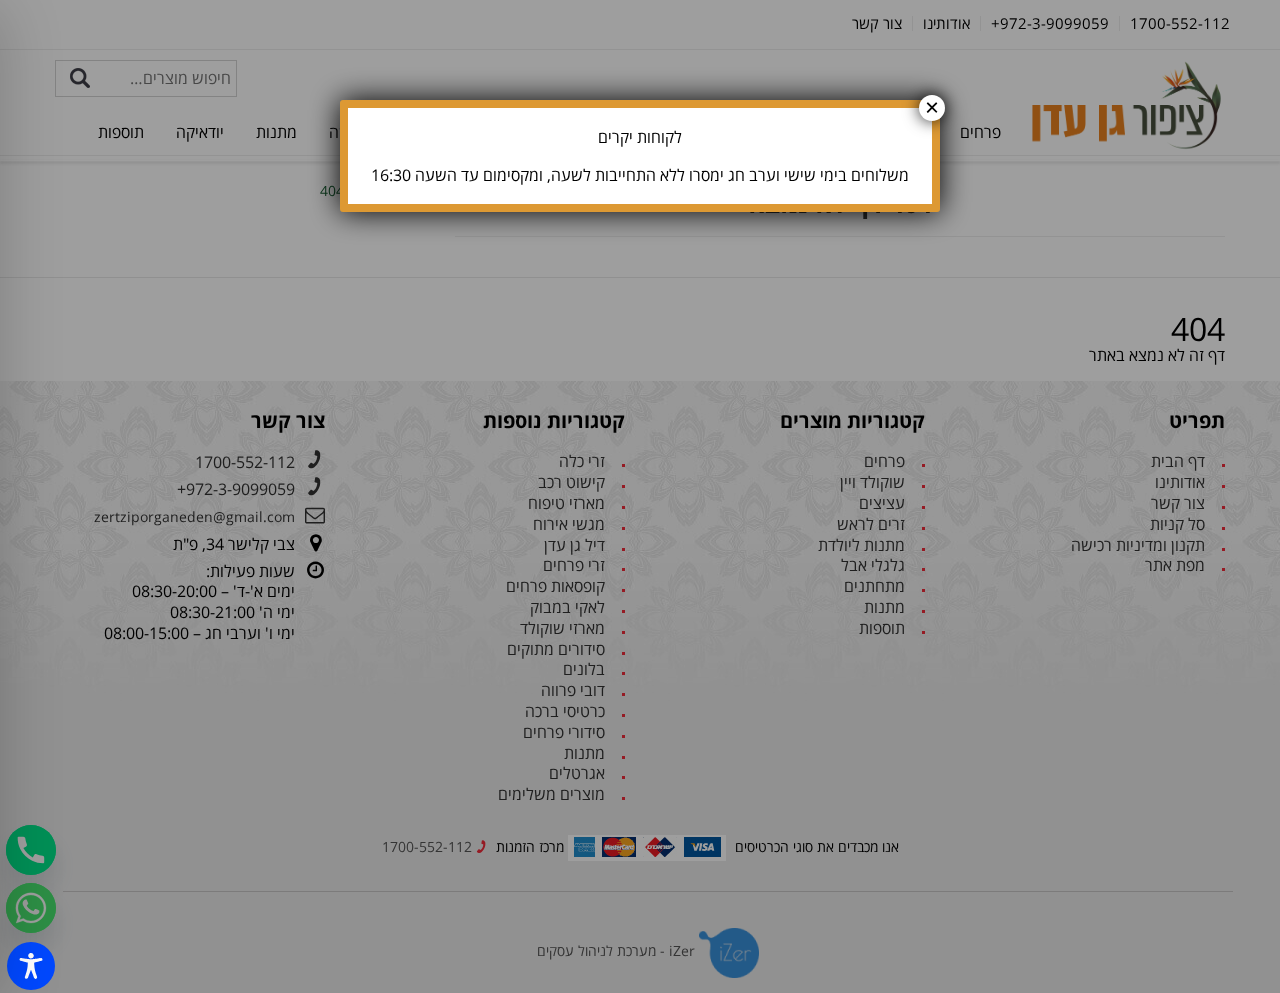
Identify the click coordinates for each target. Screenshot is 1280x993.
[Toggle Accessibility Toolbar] (31, 966)
